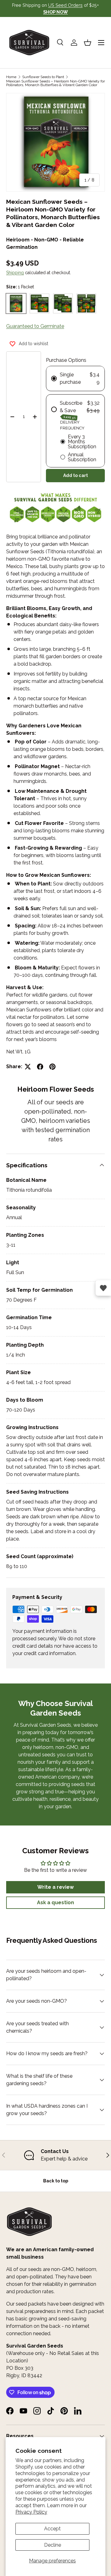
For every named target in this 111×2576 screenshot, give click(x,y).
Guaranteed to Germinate (35, 326)
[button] (88, 43)
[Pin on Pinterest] (52, 1067)
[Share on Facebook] (40, 1067)
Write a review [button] (55, 1887)
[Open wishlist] (103, 1288)
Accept (52, 2529)
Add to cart (76, 475)
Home (11, 77)
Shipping (15, 273)
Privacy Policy (31, 2512)
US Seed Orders (65, 5)
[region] (55, 2155)
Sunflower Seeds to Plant (43, 77)
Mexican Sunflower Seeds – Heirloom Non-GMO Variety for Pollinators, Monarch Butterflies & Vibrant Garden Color (55, 83)
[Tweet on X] (28, 1067)
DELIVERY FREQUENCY (72, 425)
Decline (53, 2545)
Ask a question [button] (55, 1903)
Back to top (56, 2181)
